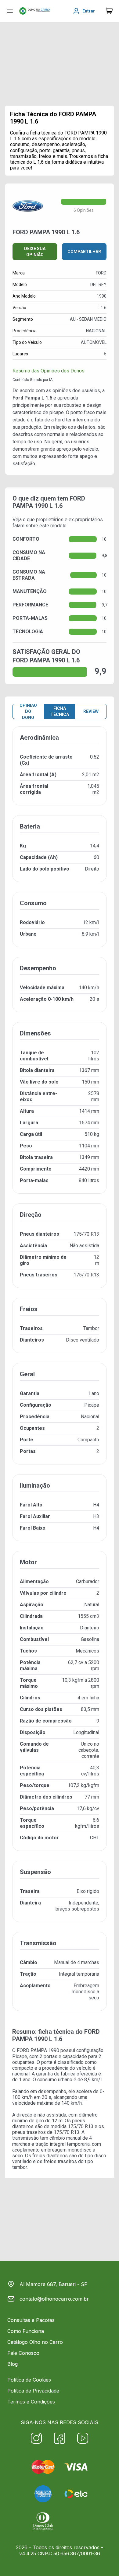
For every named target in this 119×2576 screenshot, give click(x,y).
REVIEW (91, 711)
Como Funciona (26, 2331)
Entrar (89, 11)
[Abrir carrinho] (10, 11)
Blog (13, 2364)
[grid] (60, 1374)
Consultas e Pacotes (31, 2320)
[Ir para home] (34, 11)
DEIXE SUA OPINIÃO (35, 252)
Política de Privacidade (33, 2391)
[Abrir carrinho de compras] (109, 11)
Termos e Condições (31, 2402)
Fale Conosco (23, 2353)
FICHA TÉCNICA (60, 711)
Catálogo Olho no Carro (35, 2342)
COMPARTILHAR (84, 252)
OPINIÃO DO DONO (28, 711)
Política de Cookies (29, 2380)
